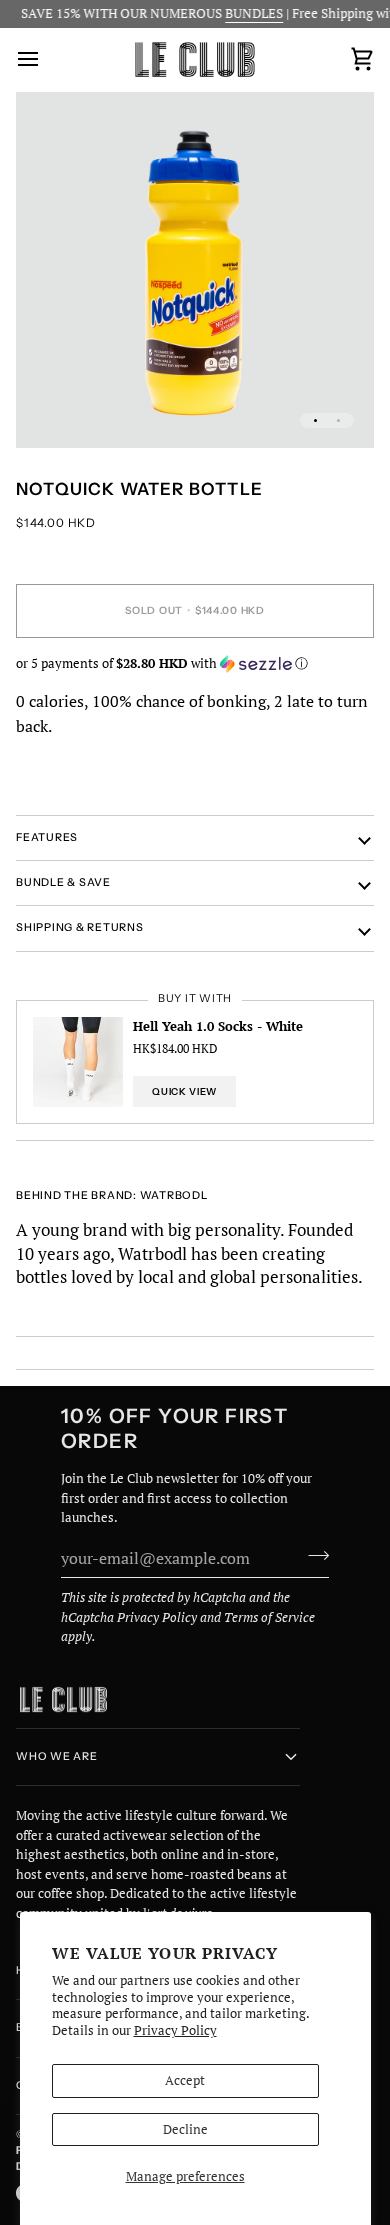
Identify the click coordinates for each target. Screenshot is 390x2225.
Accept (185, 2080)
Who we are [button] (57, 1756)
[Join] (312, 1556)
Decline (185, 2129)
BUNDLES (244, 13)
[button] (195, 663)
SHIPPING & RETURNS (80, 927)
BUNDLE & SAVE (63, 882)
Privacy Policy (175, 2030)
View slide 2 (338, 420)
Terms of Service (269, 1617)
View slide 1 (315, 420)
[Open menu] (46, 59)
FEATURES (47, 837)
